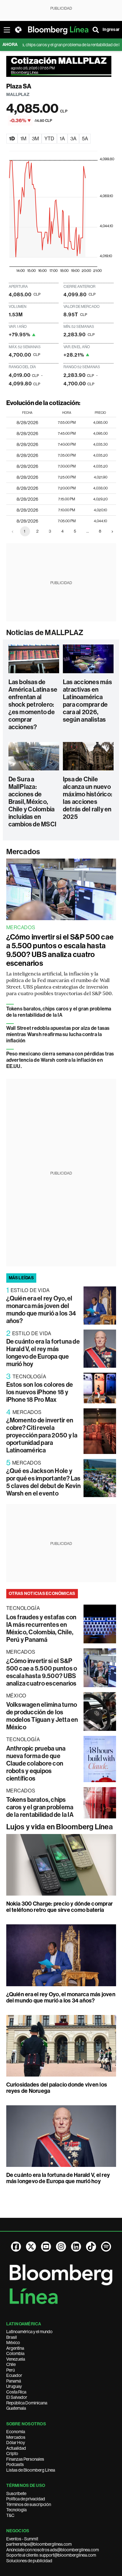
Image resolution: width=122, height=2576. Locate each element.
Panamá (14, 2381)
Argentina (15, 2348)
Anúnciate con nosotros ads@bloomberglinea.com (53, 2550)
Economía (16, 2432)
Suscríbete (16, 2493)
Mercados (23, 852)
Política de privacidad (26, 2499)
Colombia (15, 2353)
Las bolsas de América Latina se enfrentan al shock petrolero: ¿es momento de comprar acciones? (33, 704)
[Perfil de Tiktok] (91, 2247)
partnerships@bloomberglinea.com (39, 2544)
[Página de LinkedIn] (76, 2247)
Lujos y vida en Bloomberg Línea (60, 1827)
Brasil (12, 2337)
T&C (10, 2515)
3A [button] (73, 139)
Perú (10, 2370)
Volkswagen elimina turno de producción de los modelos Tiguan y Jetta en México (42, 1716)
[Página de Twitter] (31, 2247)
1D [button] (12, 139)
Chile (11, 2364)
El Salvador (17, 2397)
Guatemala (16, 2408)
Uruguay (14, 2386)
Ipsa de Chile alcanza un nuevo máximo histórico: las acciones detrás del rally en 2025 (87, 798)
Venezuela (16, 2359)
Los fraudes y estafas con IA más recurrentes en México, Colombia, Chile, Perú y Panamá (41, 1628)
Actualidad (16, 2448)
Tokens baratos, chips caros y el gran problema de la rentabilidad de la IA (59, 1012)
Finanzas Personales (25, 2459)
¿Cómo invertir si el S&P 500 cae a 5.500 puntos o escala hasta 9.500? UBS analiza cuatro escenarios (60, 950)
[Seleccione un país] (18, 30)
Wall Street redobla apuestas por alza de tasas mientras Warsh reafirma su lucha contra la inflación (58, 1034)
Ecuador (14, 2375)
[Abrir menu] (7, 30)
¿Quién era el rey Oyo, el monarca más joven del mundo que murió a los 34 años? (41, 1310)
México (13, 2343)
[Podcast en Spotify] (106, 2247)
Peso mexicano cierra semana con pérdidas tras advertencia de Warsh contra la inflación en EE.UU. (60, 1060)
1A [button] (62, 139)
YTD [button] (49, 139)
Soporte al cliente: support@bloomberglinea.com (51, 2555)
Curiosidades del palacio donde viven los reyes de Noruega (57, 2088)
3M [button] (35, 139)
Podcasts (15, 2464)
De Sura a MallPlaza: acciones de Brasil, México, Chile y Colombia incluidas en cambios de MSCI (33, 802)
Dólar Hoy (16, 2443)
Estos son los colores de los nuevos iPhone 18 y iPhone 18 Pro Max (40, 1392)
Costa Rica (16, 2392)
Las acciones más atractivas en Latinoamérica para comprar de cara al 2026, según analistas (87, 701)
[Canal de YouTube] (46, 2247)
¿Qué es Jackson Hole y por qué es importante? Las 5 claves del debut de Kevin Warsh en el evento (43, 1482)
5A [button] (85, 139)
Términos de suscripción (29, 2504)
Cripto (12, 2453)
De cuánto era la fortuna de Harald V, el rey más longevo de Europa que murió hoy (43, 1353)
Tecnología (16, 2510)
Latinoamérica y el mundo (29, 2332)
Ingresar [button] (111, 30)
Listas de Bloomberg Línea (31, 2470)
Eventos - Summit (22, 2539)
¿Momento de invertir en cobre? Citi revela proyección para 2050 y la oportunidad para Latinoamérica (42, 1435)
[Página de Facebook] (16, 2247)
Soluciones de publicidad (29, 2561)
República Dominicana (27, 2403)
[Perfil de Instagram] (61, 2247)
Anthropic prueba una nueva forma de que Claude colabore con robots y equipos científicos (36, 1763)
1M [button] (23, 139)
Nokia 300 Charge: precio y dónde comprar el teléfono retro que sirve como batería (60, 1907)
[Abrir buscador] (96, 30)
